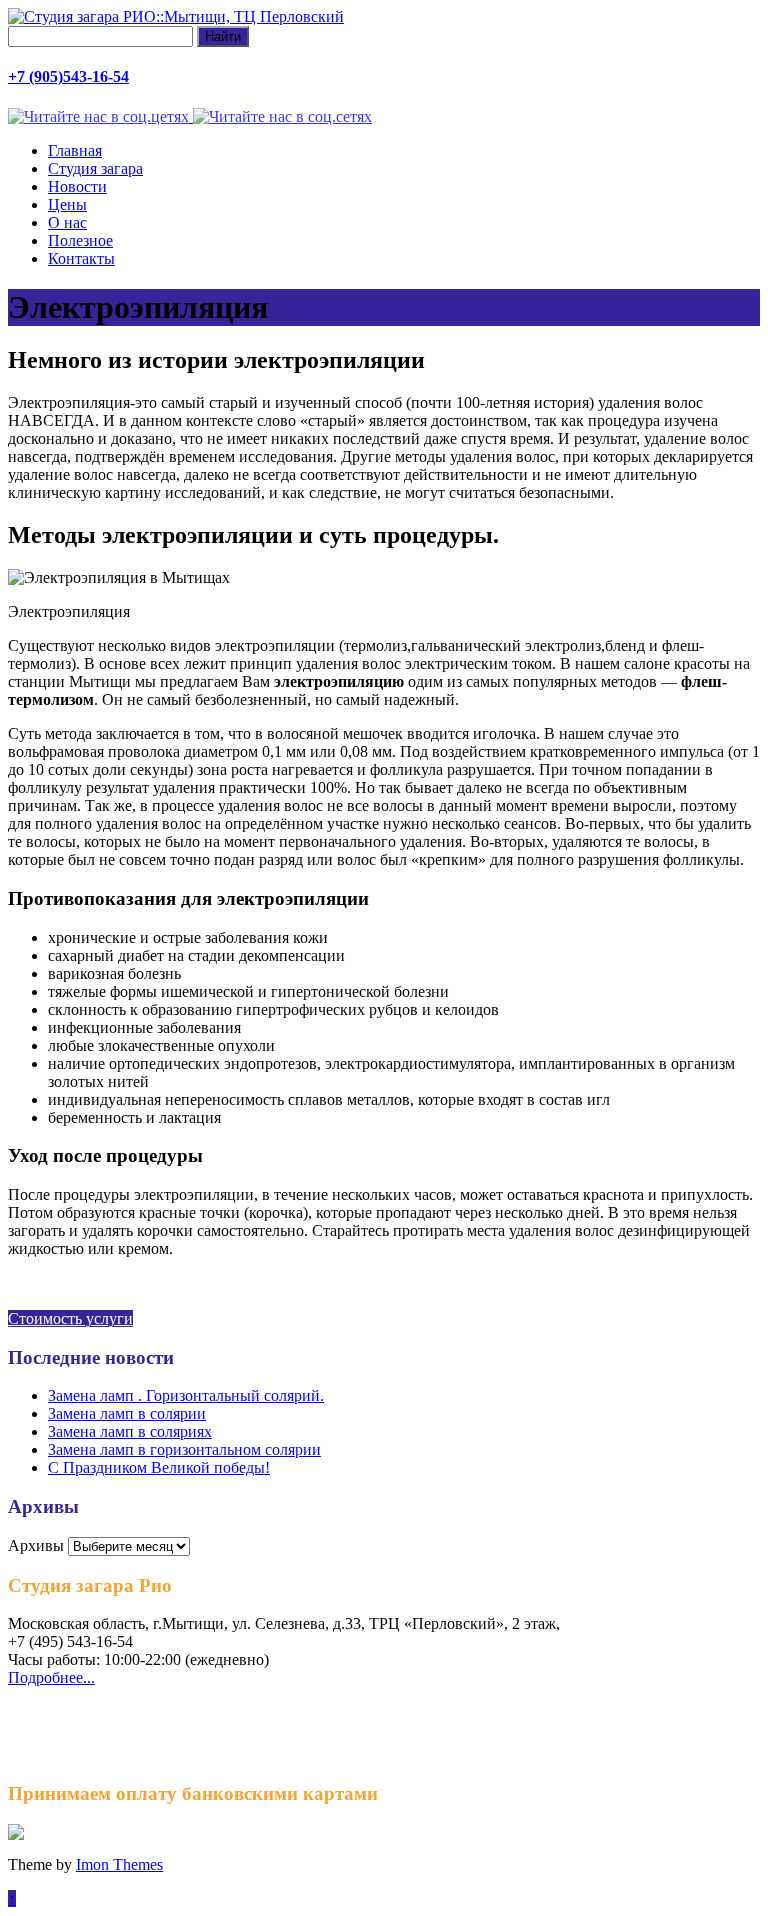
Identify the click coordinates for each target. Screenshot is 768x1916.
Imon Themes (119, 1864)
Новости (77, 186)
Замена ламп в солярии (127, 1413)
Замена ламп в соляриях (130, 1431)
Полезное (80, 240)
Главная (75, 150)
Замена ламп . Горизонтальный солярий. (186, 1395)
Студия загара (95, 168)
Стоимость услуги (70, 1318)
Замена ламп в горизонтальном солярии (184, 1449)
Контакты (81, 258)
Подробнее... (51, 1677)
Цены (67, 204)
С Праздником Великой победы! (159, 1467)
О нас (67, 222)
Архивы (36, 1545)
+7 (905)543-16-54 (68, 76)
